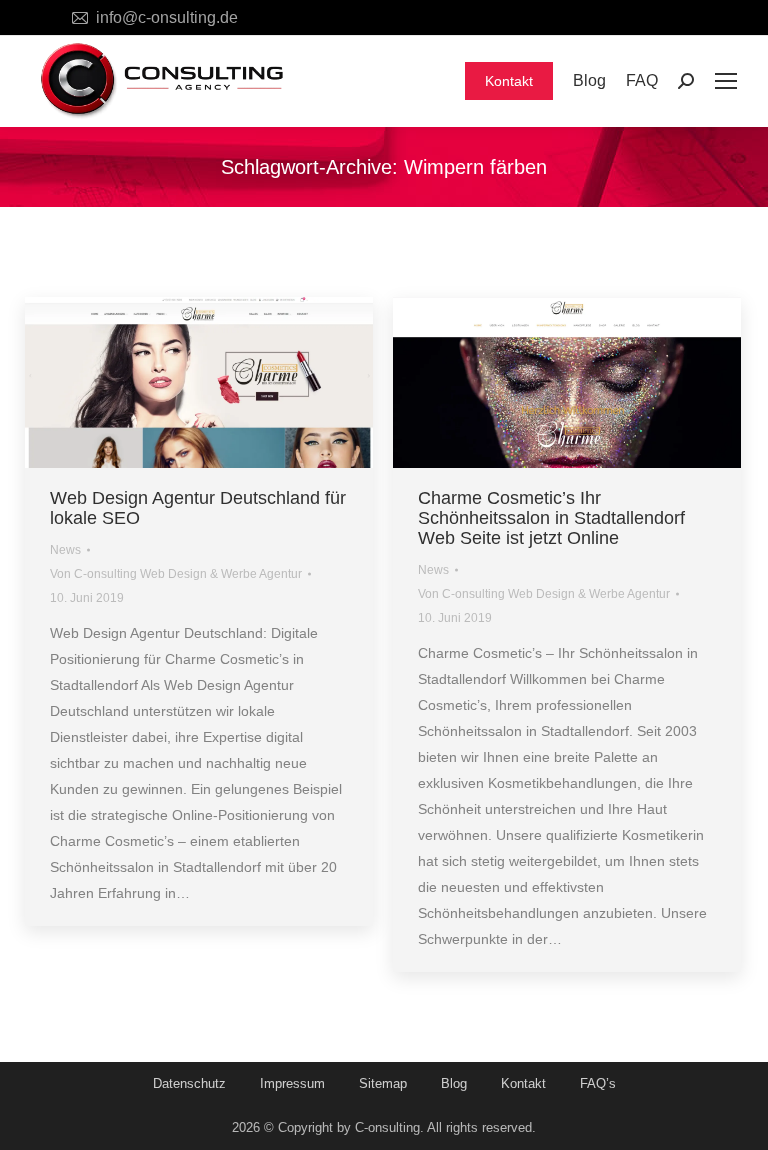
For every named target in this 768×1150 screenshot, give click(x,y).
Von (176, 574)
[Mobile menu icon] (726, 81)
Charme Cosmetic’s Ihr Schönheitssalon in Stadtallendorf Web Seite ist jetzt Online (551, 518)
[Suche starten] (686, 81)
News (65, 550)
